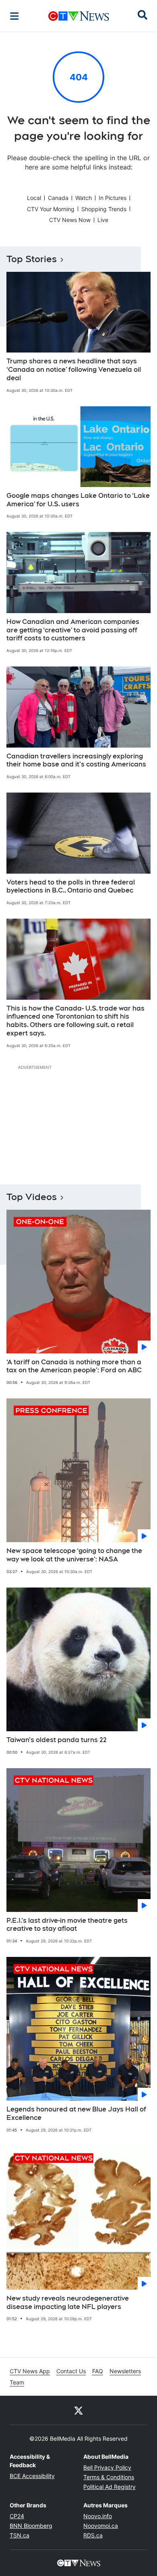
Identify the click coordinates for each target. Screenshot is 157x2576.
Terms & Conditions (109, 2477)
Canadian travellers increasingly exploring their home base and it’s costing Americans (76, 760)
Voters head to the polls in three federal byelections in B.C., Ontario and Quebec (71, 887)
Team (17, 2382)
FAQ (98, 2371)
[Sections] (14, 16)
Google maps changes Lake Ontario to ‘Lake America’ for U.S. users (78, 500)
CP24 (17, 2516)
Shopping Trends (104, 209)
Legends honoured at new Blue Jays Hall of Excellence (76, 2113)
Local (34, 198)
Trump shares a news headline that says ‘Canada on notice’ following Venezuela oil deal (74, 370)
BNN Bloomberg (31, 2526)
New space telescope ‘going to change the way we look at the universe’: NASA (74, 1555)
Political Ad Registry (109, 2487)
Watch (84, 198)
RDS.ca (93, 2535)
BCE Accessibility (32, 2476)
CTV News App (30, 2371)
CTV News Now (70, 220)
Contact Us (71, 2371)
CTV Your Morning (51, 209)
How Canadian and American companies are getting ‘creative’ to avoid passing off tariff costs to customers (73, 630)
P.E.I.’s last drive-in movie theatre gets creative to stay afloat (67, 1925)
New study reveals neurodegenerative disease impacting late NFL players (68, 2303)
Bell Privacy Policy (107, 2467)
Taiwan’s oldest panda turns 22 (57, 1740)
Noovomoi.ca (101, 2526)
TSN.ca (20, 2535)
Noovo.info (98, 2516)
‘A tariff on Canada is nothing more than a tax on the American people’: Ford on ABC (74, 1366)
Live (103, 220)
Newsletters (125, 2371)
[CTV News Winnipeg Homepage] (79, 16)
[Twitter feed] (78, 2410)
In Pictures (113, 198)
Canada (58, 198)
